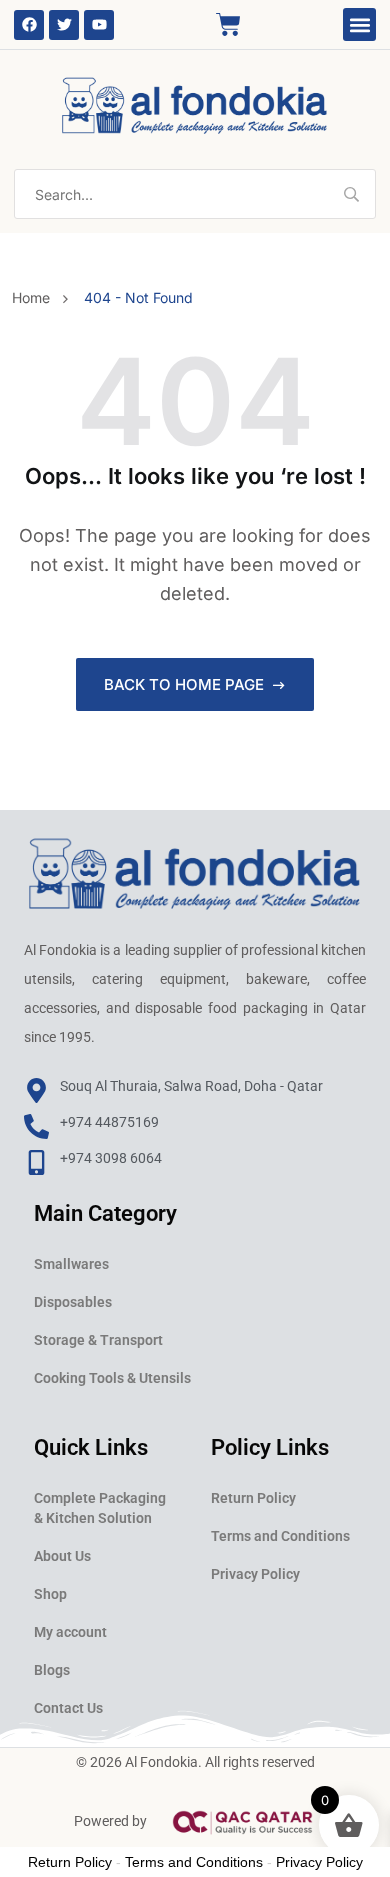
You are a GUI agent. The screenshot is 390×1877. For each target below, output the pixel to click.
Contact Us (68, 1708)
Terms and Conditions (280, 1536)
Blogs (52, 1670)
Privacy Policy (255, 1574)
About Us (62, 1556)
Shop (50, 1594)
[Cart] (228, 24)
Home (35, 297)
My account (70, 1632)
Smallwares (71, 1264)
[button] (359, 24)
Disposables (73, 1302)
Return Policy (253, 1498)
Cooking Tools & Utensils (112, 1378)
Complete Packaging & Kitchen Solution (100, 1508)
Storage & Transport (98, 1340)
